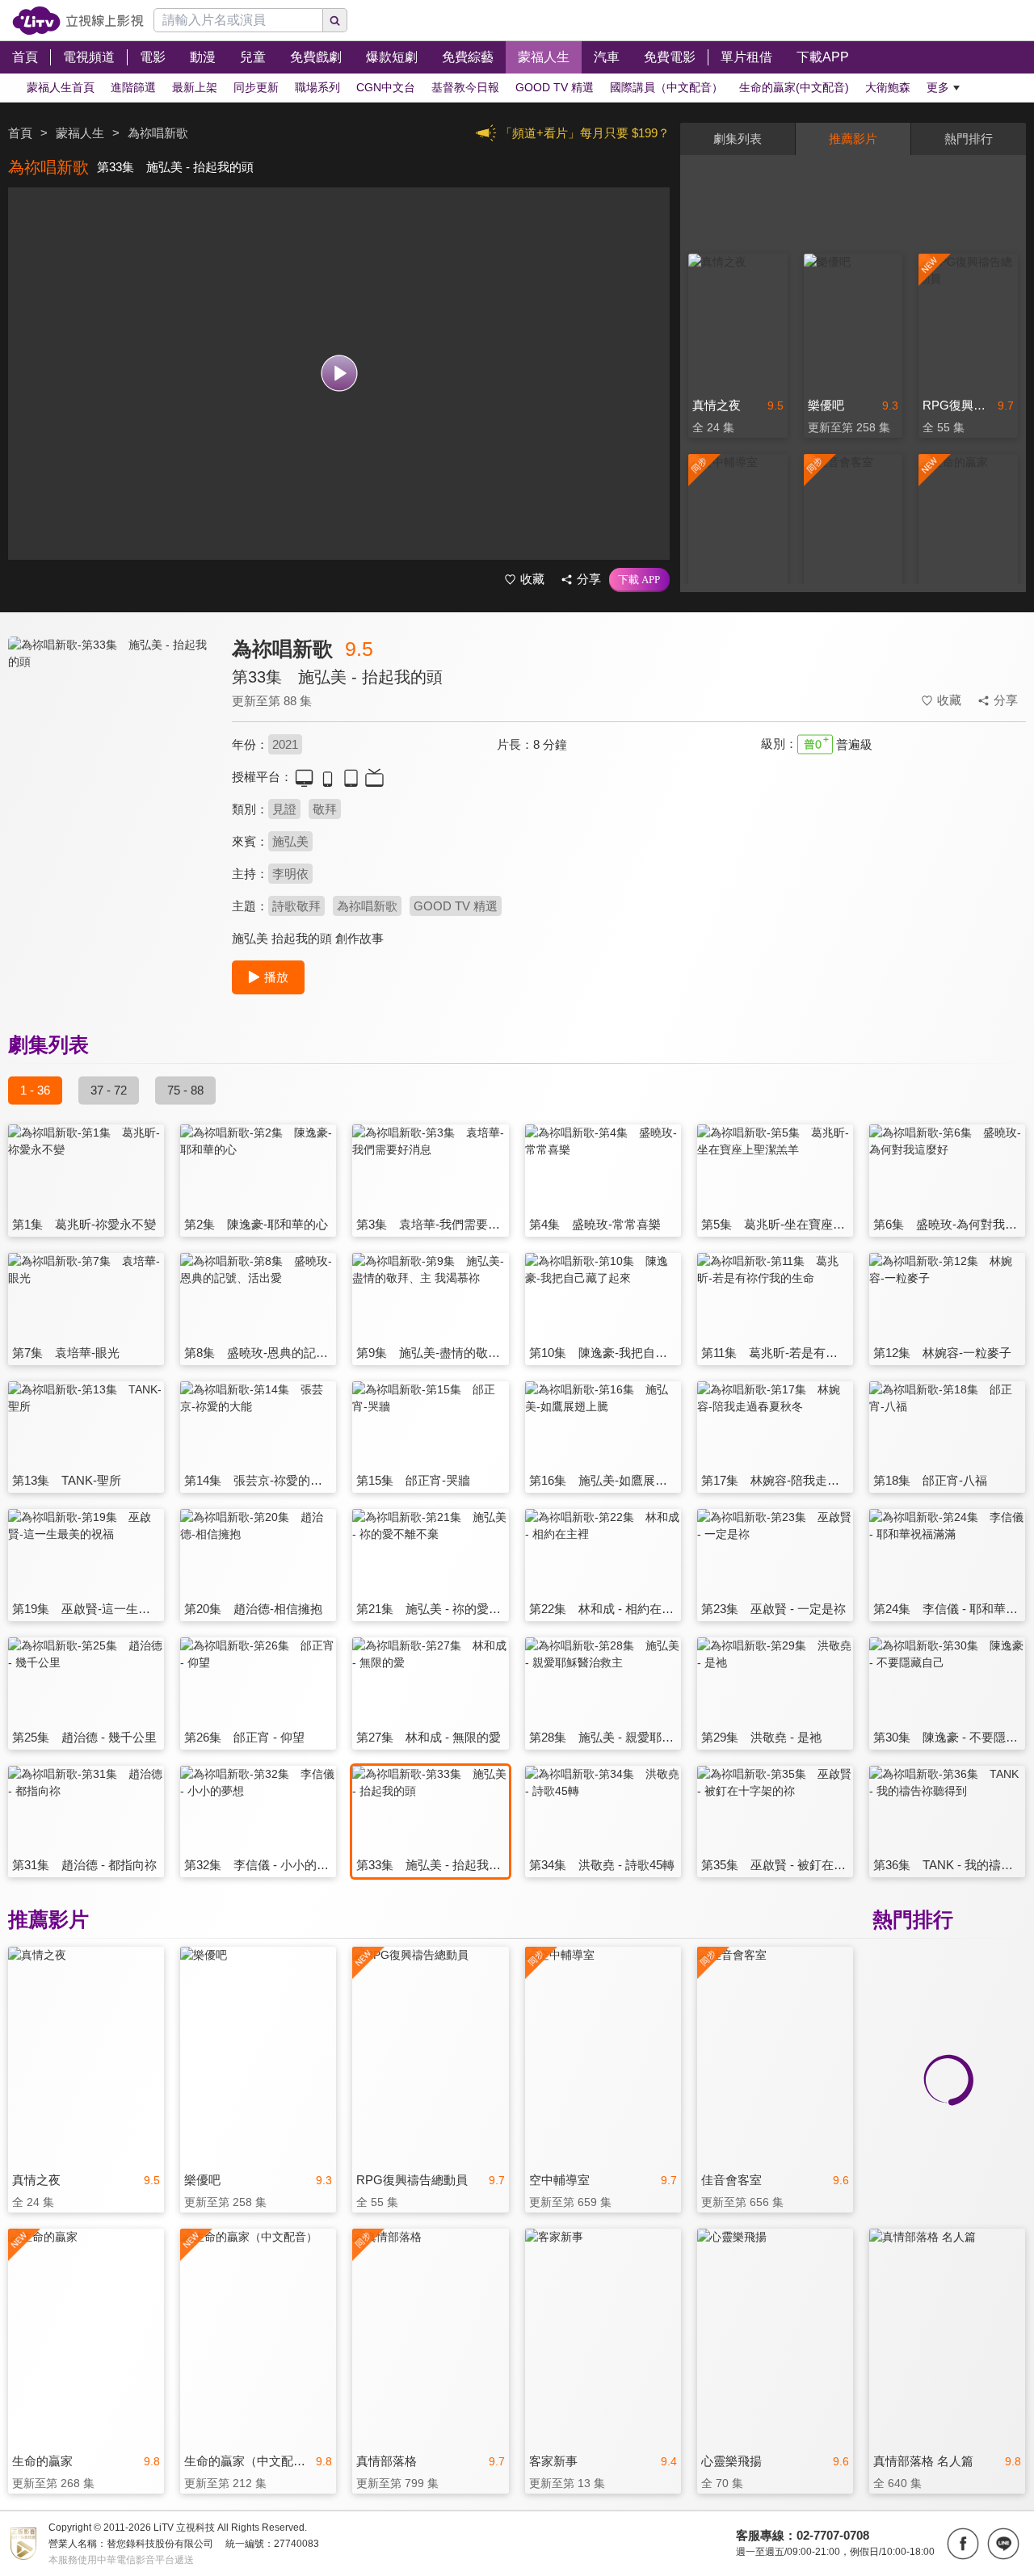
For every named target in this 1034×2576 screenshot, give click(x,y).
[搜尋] (335, 20)
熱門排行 (969, 139)
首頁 (20, 133)
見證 (284, 809)
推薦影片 (853, 139)
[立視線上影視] (78, 21)
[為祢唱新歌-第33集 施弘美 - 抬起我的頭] (110, 781)
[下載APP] (639, 580)
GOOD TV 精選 (456, 906)
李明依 (290, 874)
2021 (285, 744)
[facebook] (963, 2544)
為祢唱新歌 (367, 906)
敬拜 (325, 809)
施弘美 (290, 841)
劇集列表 (738, 139)
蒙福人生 (80, 133)
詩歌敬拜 (296, 906)
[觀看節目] (339, 374)
